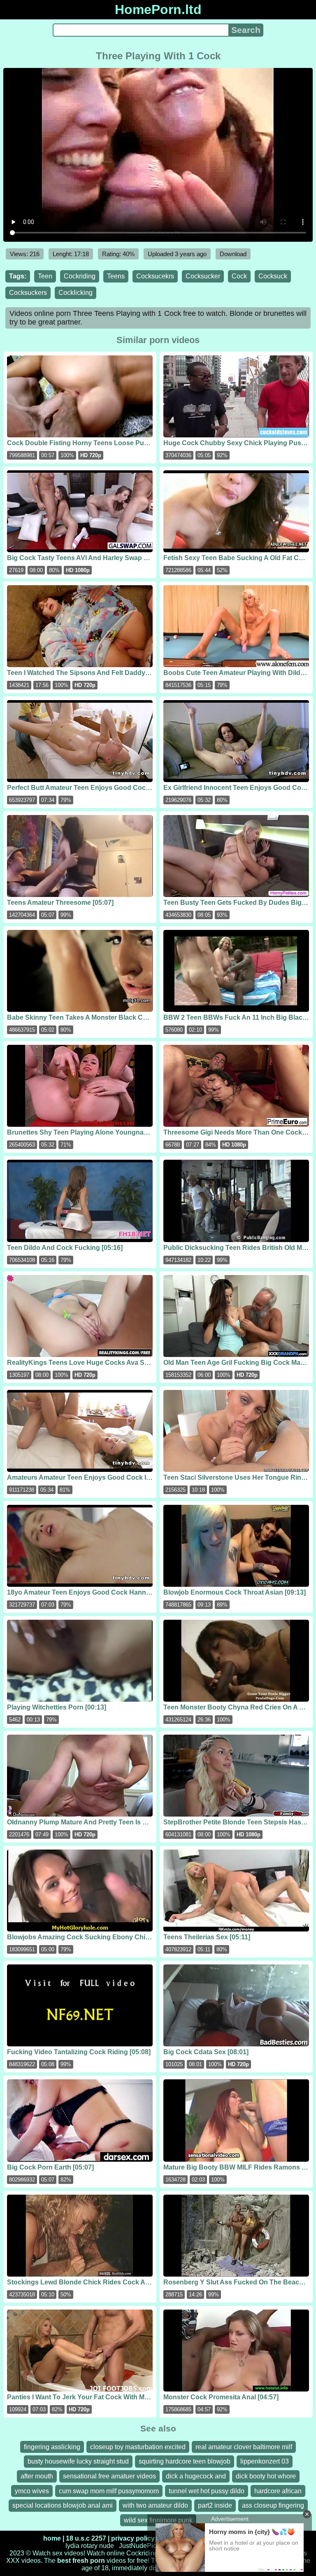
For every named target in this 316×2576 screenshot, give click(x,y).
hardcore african (278, 2491)
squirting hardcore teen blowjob (185, 2461)
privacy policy (133, 2538)
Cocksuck (273, 276)
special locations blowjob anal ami (63, 2505)
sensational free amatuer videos (109, 2476)
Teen (45, 276)
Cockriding (80, 276)
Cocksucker (203, 276)
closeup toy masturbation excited (138, 2447)
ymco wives (32, 2491)
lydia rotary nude (90, 2546)
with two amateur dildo (155, 2505)
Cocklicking (76, 293)
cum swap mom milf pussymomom (109, 2491)
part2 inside (215, 2505)
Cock (239, 276)
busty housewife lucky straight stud (78, 2461)
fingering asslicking (52, 2447)
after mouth (37, 2476)
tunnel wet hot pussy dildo (207, 2491)
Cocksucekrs (155, 276)
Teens (116, 276)
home (52, 2538)
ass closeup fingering (273, 2505)
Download (233, 254)
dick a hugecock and (196, 2476)
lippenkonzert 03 (265, 2461)
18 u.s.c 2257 (86, 2538)
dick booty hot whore (266, 2476)
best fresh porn (81, 2561)
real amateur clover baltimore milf (244, 2447)
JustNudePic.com (145, 2546)
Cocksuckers (28, 293)
